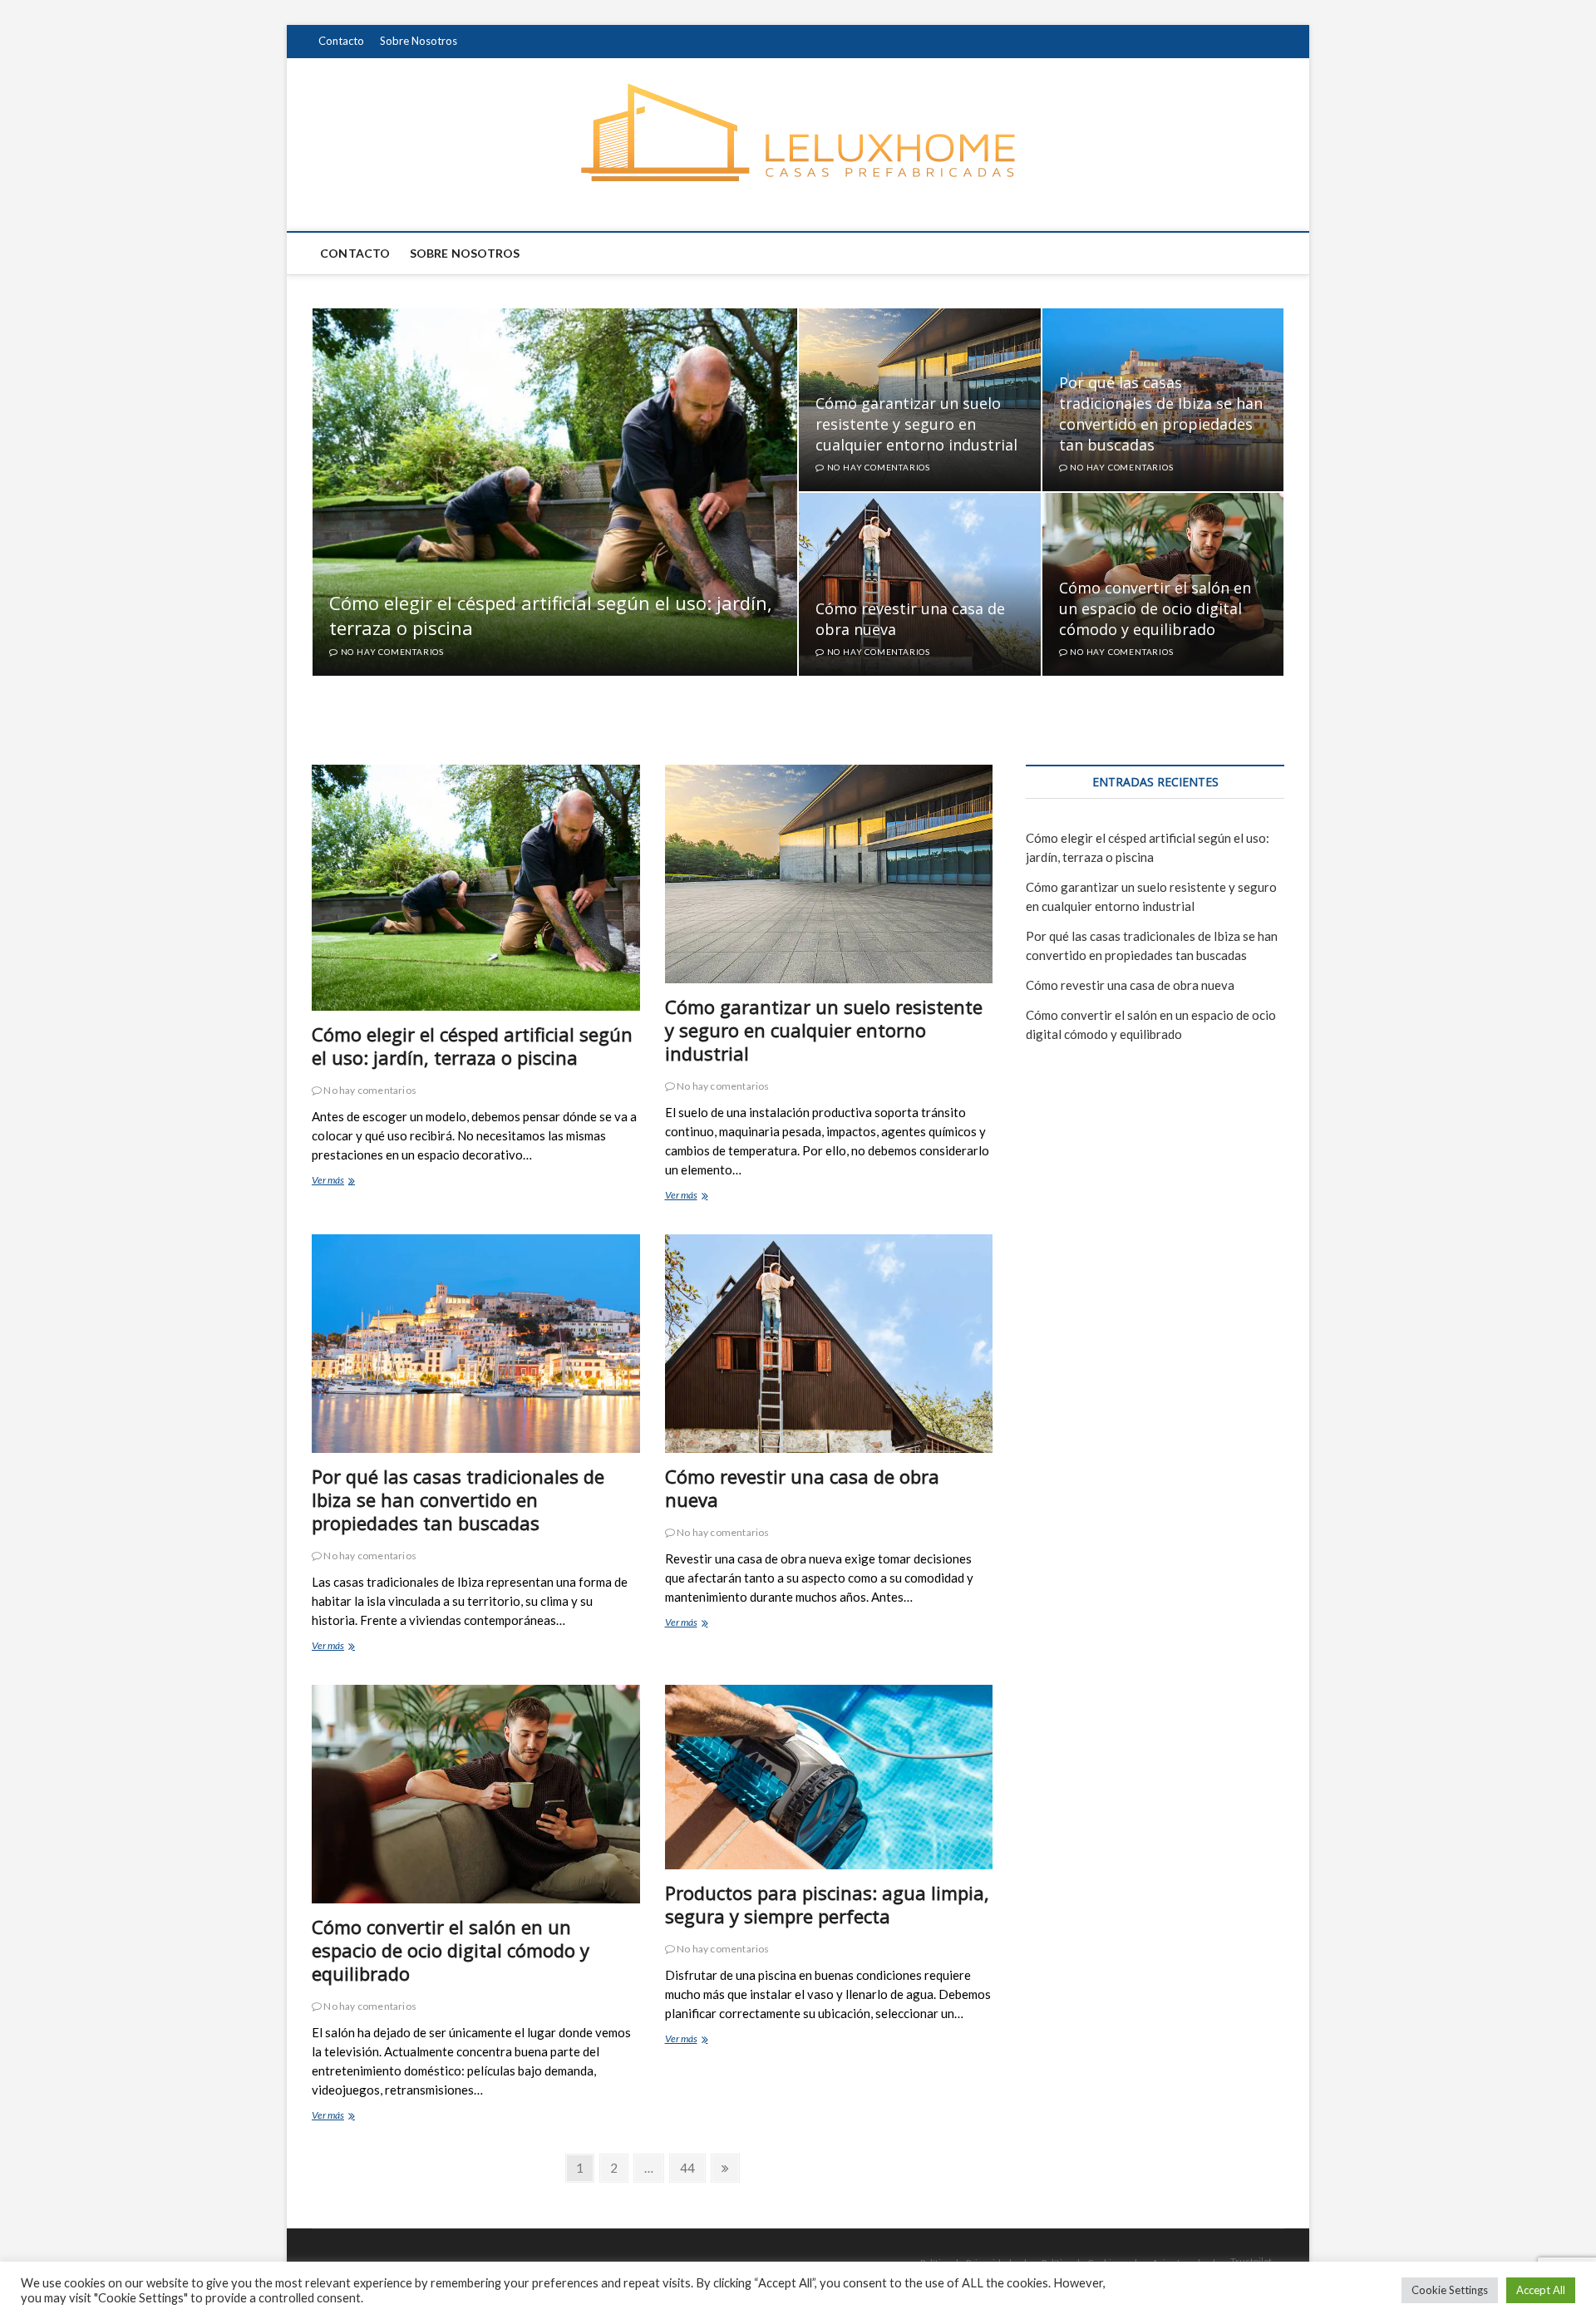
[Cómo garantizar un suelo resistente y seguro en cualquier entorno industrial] (829, 874)
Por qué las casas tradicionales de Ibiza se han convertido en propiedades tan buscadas (1161, 414)
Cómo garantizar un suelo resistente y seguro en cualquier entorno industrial (916, 424)
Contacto (341, 41)
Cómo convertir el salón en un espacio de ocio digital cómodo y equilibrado (1155, 608)
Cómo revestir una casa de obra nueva (802, 1488)
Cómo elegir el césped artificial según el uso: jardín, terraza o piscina (472, 1046)
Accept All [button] (1541, 2290)
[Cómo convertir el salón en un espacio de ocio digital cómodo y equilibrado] (476, 1794)
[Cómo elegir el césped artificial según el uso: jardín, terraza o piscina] (476, 888)
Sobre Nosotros (419, 41)
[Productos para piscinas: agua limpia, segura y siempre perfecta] (829, 1777)
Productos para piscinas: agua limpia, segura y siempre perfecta (827, 1904)
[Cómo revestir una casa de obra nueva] (829, 1344)
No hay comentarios (391, 652)
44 (692, 2167)
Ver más (344, 1182)
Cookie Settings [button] (1450, 2290)
